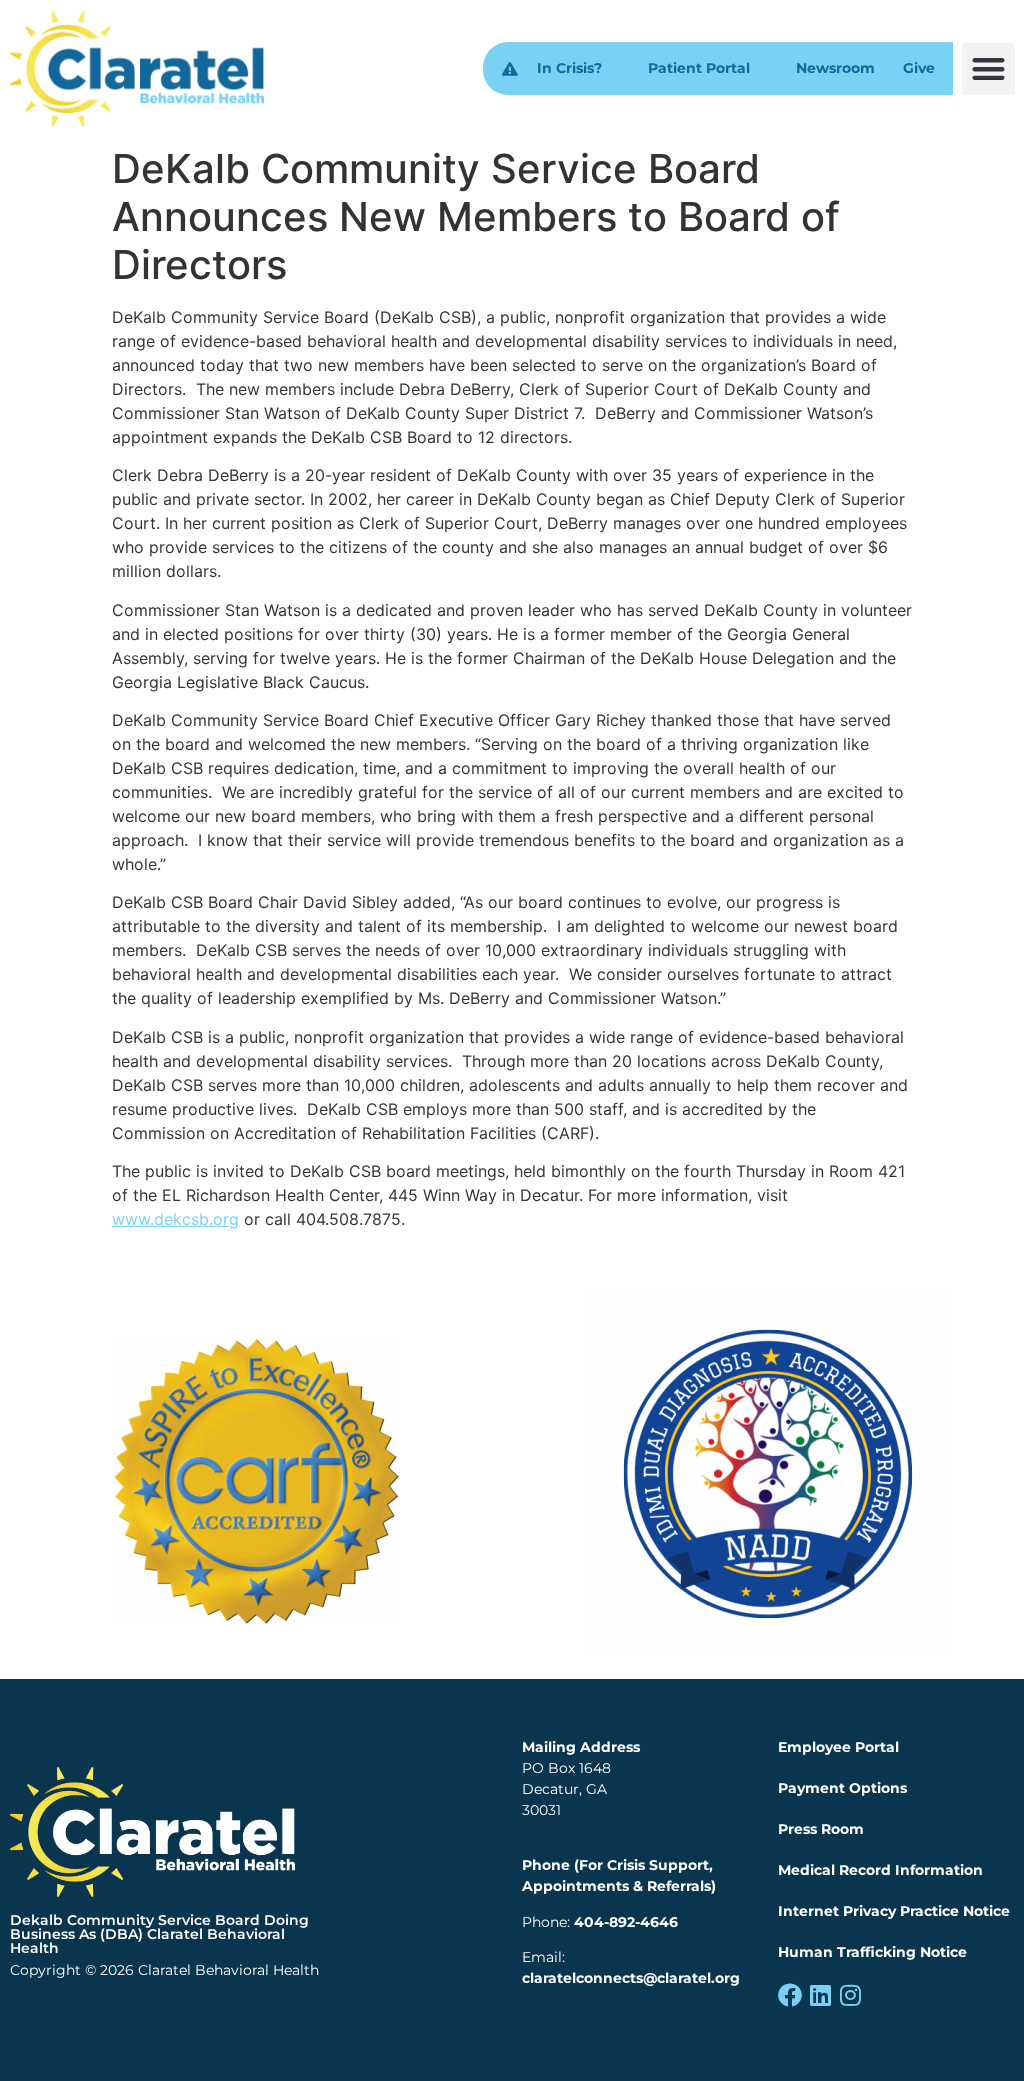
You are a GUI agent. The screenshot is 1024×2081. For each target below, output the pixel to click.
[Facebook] (790, 1995)
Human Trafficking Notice (872, 1952)
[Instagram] (850, 1995)
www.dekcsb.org (175, 1219)
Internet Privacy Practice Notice (894, 1911)
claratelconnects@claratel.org (631, 1978)
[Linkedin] (820, 1995)
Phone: (600, 1922)
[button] (988, 69)
